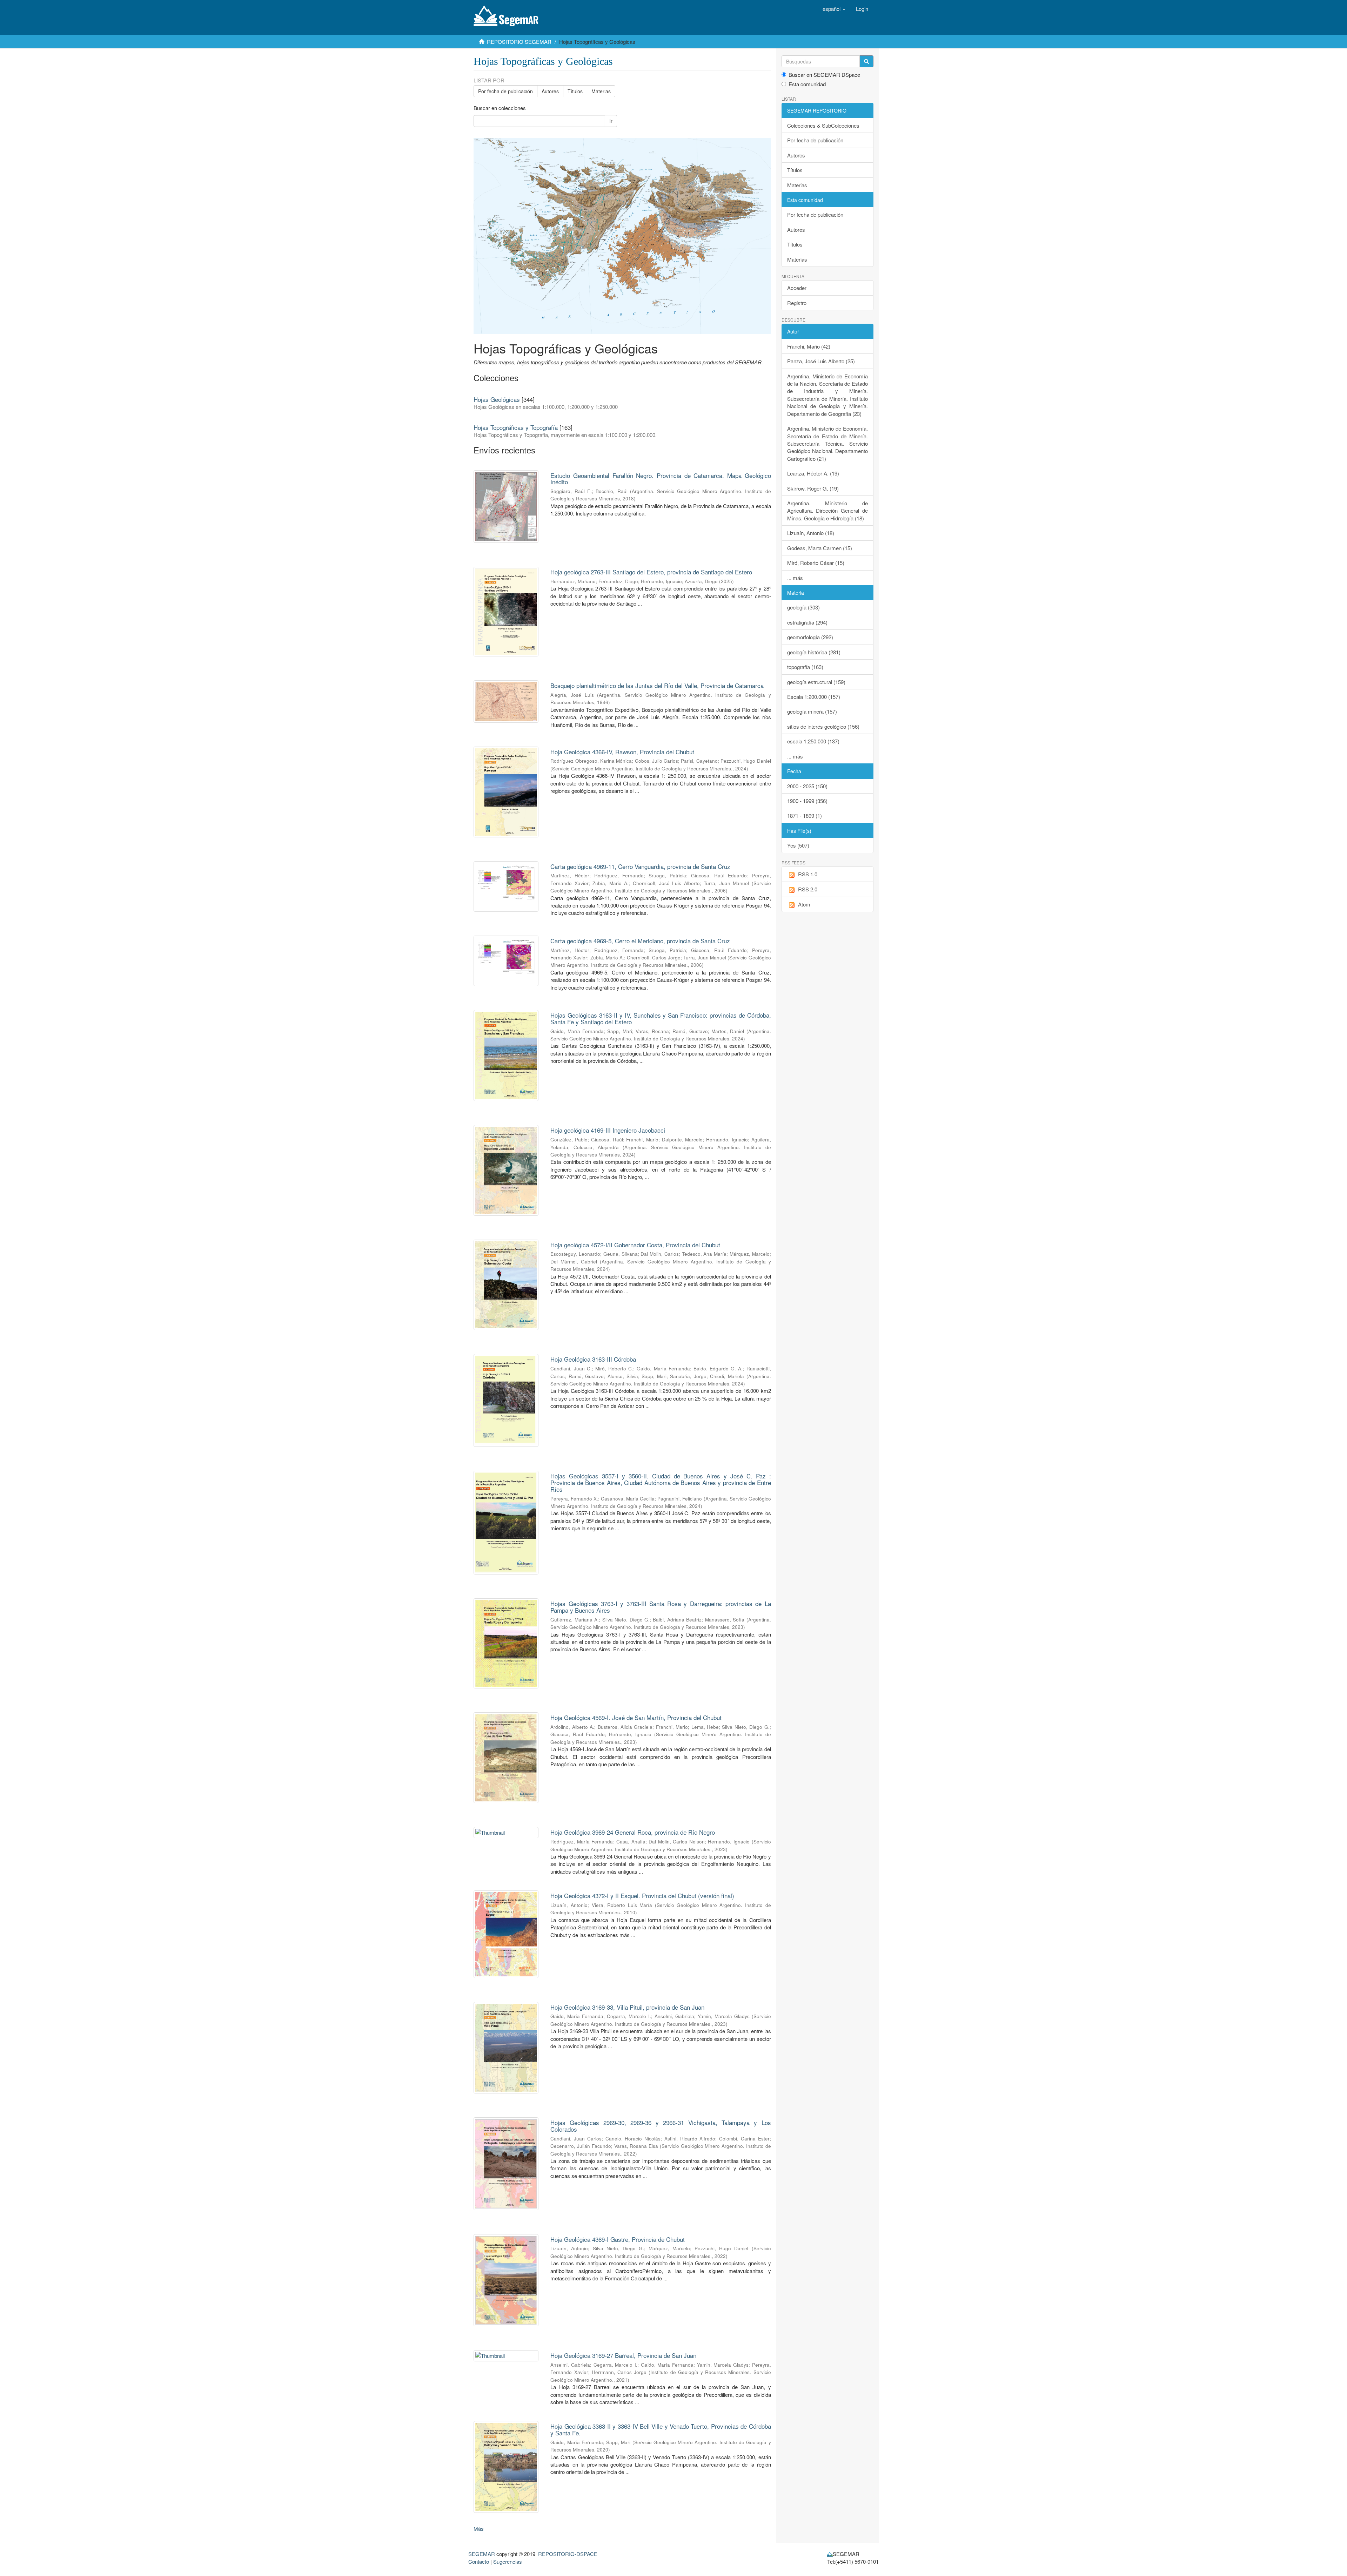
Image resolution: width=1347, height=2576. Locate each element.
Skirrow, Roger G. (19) (813, 488)
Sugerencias (508, 2561)
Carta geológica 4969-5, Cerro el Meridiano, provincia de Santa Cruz (640, 941)
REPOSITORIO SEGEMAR (519, 42)
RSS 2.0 (808, 889)
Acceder (797, 288)
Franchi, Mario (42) (809, 346)
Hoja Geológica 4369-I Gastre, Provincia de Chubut (618, 2239)
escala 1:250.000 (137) (813, 741)
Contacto (479, 2561)
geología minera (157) (812, 711)
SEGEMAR (482, 2554)
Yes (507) (798, 845)
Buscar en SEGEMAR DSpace (824, 75)
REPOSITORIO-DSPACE (568, 2554)
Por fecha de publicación (505, 91)
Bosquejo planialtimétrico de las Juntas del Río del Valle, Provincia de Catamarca (657, 685)
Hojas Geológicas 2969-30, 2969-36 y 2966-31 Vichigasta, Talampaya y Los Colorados (661, 2126)
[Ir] (866, 61)
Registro (797, 303)
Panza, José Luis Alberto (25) (821, 361)
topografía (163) (805, 667)
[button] (834, 9)
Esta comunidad (807, 84)
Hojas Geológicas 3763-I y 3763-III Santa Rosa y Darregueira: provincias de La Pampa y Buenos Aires (661, 1607)
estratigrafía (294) (807, 622)
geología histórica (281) (814, 652)
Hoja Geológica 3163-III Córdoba (593, 1359)
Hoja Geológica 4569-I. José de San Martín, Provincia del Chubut (636, 1717)
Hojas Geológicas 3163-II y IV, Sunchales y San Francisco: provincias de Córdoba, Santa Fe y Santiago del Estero (661, 1018)
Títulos (575, 91)
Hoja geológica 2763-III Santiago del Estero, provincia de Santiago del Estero (651, 572)
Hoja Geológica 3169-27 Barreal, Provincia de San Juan (623, 2355)
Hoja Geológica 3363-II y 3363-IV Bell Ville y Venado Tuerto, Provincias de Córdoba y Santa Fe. (661, 2429)
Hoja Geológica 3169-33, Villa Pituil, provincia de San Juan (627, 2007)
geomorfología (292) (810, 637)
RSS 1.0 (808, 874)
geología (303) (803, 607)
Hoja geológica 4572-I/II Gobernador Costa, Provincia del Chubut (635, 1245)
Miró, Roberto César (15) (816, 563)
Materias (601, 91)
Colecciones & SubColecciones (823, 125)
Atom (804, 904)
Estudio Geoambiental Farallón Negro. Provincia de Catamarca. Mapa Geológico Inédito (661, 479)
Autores (550, 91)
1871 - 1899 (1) (805, 815)
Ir (611, 121)
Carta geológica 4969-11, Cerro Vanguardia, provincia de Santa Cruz (640, 866)
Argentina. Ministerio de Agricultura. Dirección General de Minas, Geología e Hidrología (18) (828, 511)
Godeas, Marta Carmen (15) (820, 548)
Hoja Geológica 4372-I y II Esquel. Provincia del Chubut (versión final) (642, 1896)
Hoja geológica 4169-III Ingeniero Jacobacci (608, 1130)
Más (479, 2528)
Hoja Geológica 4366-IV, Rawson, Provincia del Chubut (622, 752)
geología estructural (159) (816, 682)
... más (795, 578)
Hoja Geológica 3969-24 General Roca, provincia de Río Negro (633, 1832)
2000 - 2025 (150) (807, 786)
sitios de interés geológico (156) (823, 726)
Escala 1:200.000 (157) (814, 697)
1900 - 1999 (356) (807, 801)
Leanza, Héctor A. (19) (813, 473)
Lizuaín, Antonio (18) (811, 533)
